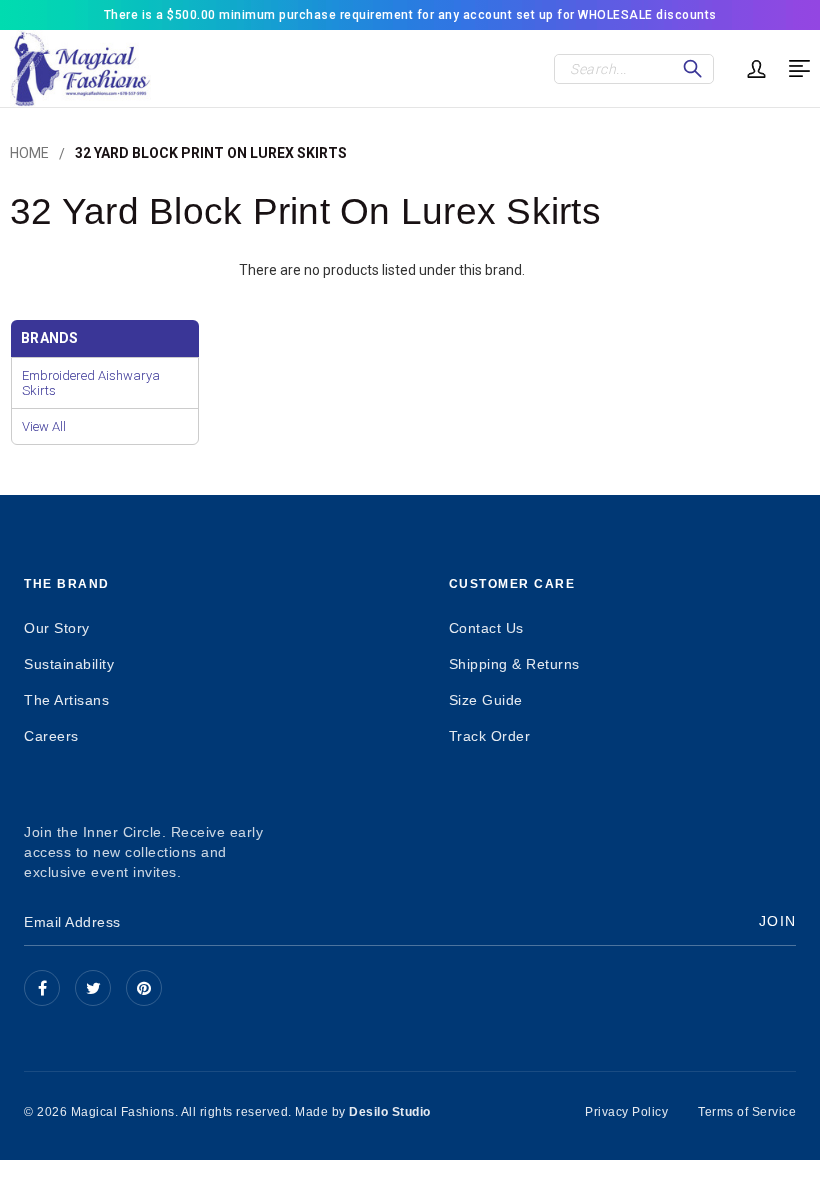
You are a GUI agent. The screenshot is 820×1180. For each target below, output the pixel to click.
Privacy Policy (626, 1112)
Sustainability (69, 664)
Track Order (490, 736)
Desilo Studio (390, 1112)
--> (144, 988)
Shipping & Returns (514, 664)
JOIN (777, 921)
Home (29, 153)
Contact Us (486, 628)
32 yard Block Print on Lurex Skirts (211, 153)
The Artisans (66, 700)
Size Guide (486, 700)
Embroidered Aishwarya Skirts (91, 383)
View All (44, 426)
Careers (51, 736)
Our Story (57, 628)
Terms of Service (747, 1112)
